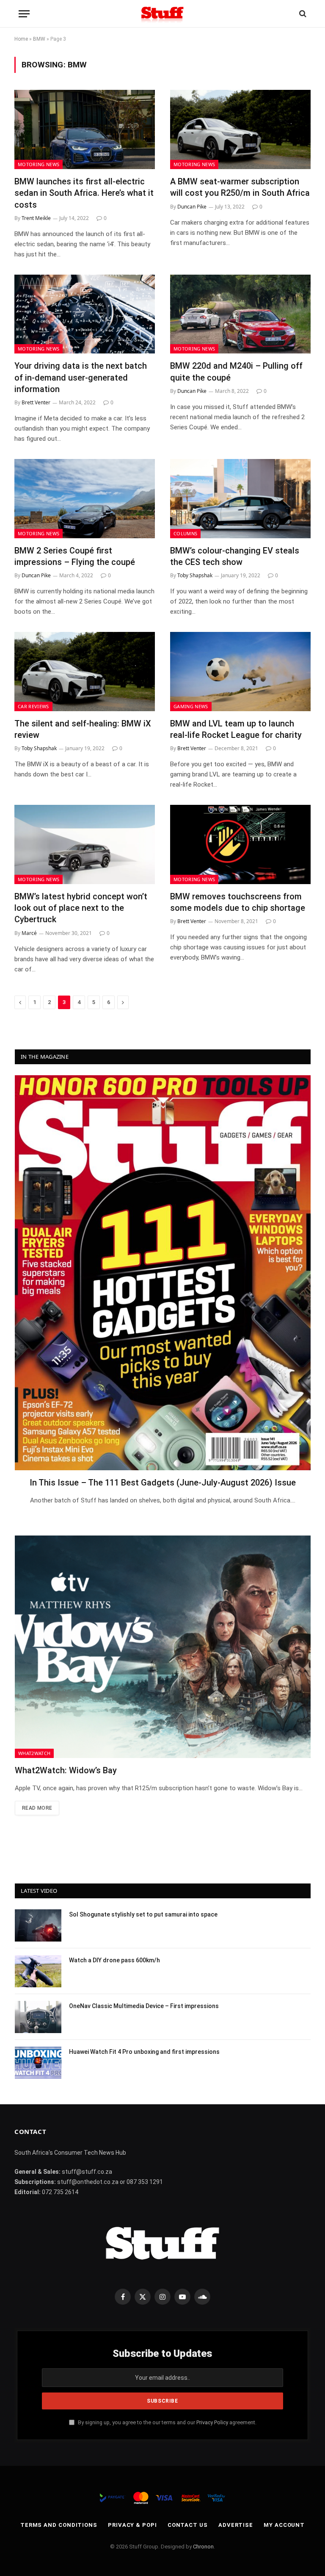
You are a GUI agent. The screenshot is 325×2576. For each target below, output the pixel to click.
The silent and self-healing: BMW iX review (83, 729)
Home (21, 39)
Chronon (203, 2547)
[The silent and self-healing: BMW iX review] (85, 672)
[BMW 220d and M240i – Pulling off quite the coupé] (240, 314)
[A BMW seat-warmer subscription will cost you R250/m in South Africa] (240, 129)
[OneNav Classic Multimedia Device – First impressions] (38, 2017)
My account (284, 2525)
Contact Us (188, 2525)
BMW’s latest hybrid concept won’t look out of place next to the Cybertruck (81, 908)
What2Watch (34, 1753)
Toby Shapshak (195, 575)
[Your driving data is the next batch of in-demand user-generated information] (85, 314)
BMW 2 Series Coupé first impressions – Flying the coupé (75, 556)
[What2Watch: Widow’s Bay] (163, 1647)
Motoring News (39, 164)
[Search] (302, 14)
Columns (185, 533)
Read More (37, 1808)
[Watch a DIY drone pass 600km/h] (38, 1971)
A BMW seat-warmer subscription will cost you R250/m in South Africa (240, 187)
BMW (39, 39)
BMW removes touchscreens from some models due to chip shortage (238, 902)
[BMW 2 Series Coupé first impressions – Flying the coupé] (85, 499)
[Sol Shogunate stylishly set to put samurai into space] (38, 1925)
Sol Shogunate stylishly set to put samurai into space (143, 1914)
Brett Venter (36, 402)
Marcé (29, 933)
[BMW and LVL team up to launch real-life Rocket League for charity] (240, 672)
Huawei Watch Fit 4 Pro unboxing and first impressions (144, 2052)
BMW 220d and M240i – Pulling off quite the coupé (236, 371)
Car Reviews (33, 706)
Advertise (236, 2525)
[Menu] (24, 14)
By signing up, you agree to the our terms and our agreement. (167, 2422)
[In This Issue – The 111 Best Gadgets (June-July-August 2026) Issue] (163, 1273)
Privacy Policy (212, 2422)
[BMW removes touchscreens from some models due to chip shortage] (240, 844)
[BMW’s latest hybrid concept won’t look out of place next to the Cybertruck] (85, 844)
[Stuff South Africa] (162, 14)
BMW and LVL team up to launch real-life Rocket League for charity (236, 729)
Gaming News (191, 706)
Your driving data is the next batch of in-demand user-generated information (81, 377)
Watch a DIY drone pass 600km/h (114, 1960)
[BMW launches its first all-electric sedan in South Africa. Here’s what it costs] (85, 129)
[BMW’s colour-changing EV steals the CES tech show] (240, 499)
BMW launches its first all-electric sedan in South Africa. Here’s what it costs (84, 193)
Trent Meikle (36, 218)
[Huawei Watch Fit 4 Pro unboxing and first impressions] (38, 2063)
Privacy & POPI (132, 2525)
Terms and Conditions (59, 2525)
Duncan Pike (192, 207)
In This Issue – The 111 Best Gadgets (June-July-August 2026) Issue (163, 1483)
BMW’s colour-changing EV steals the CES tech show (235, 556)
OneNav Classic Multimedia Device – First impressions (144, 2006)
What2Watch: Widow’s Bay (66, 1770)
